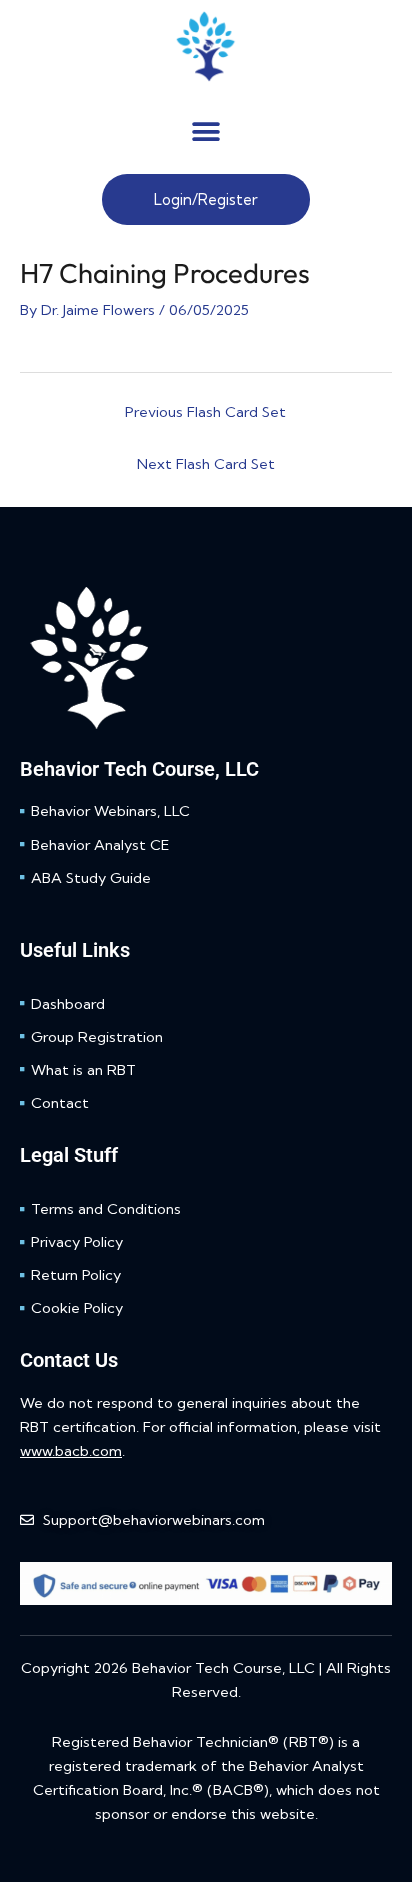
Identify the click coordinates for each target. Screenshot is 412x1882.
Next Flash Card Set (206, 464)
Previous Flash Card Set (205, 412)
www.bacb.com (71, 1451)
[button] (205, 131)
